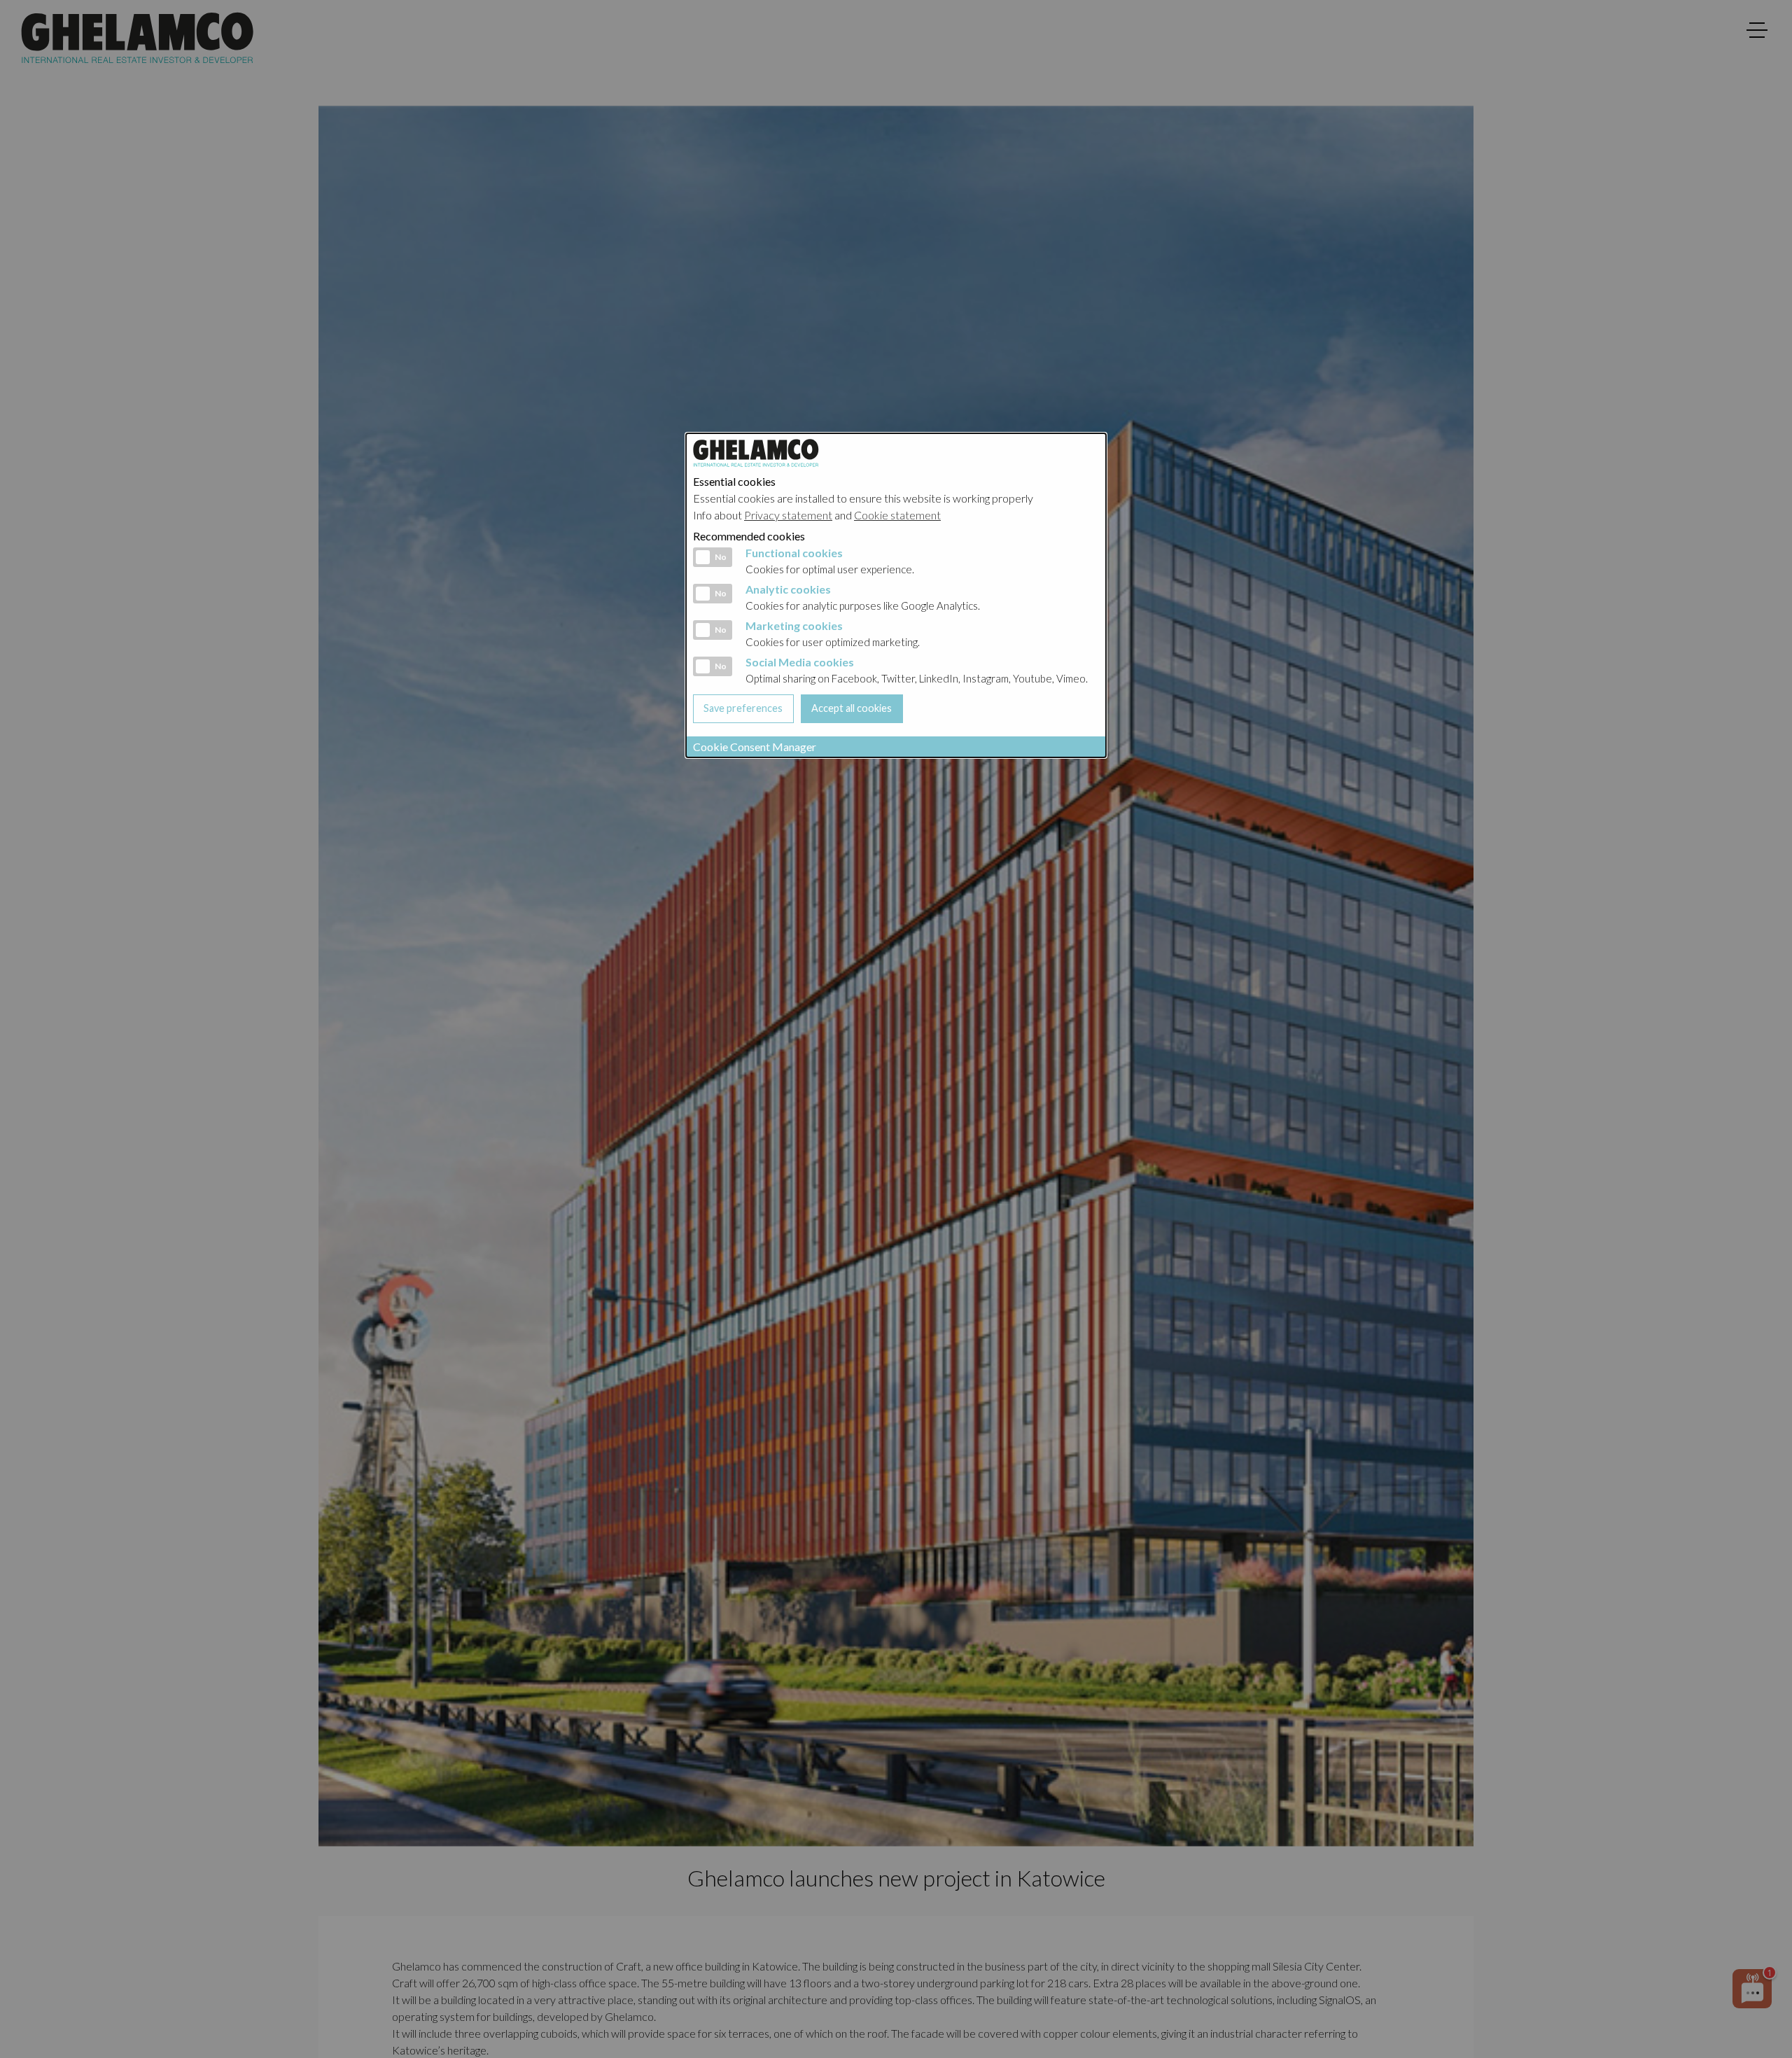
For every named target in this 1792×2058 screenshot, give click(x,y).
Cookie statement (897, 515)
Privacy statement (788, 515)
